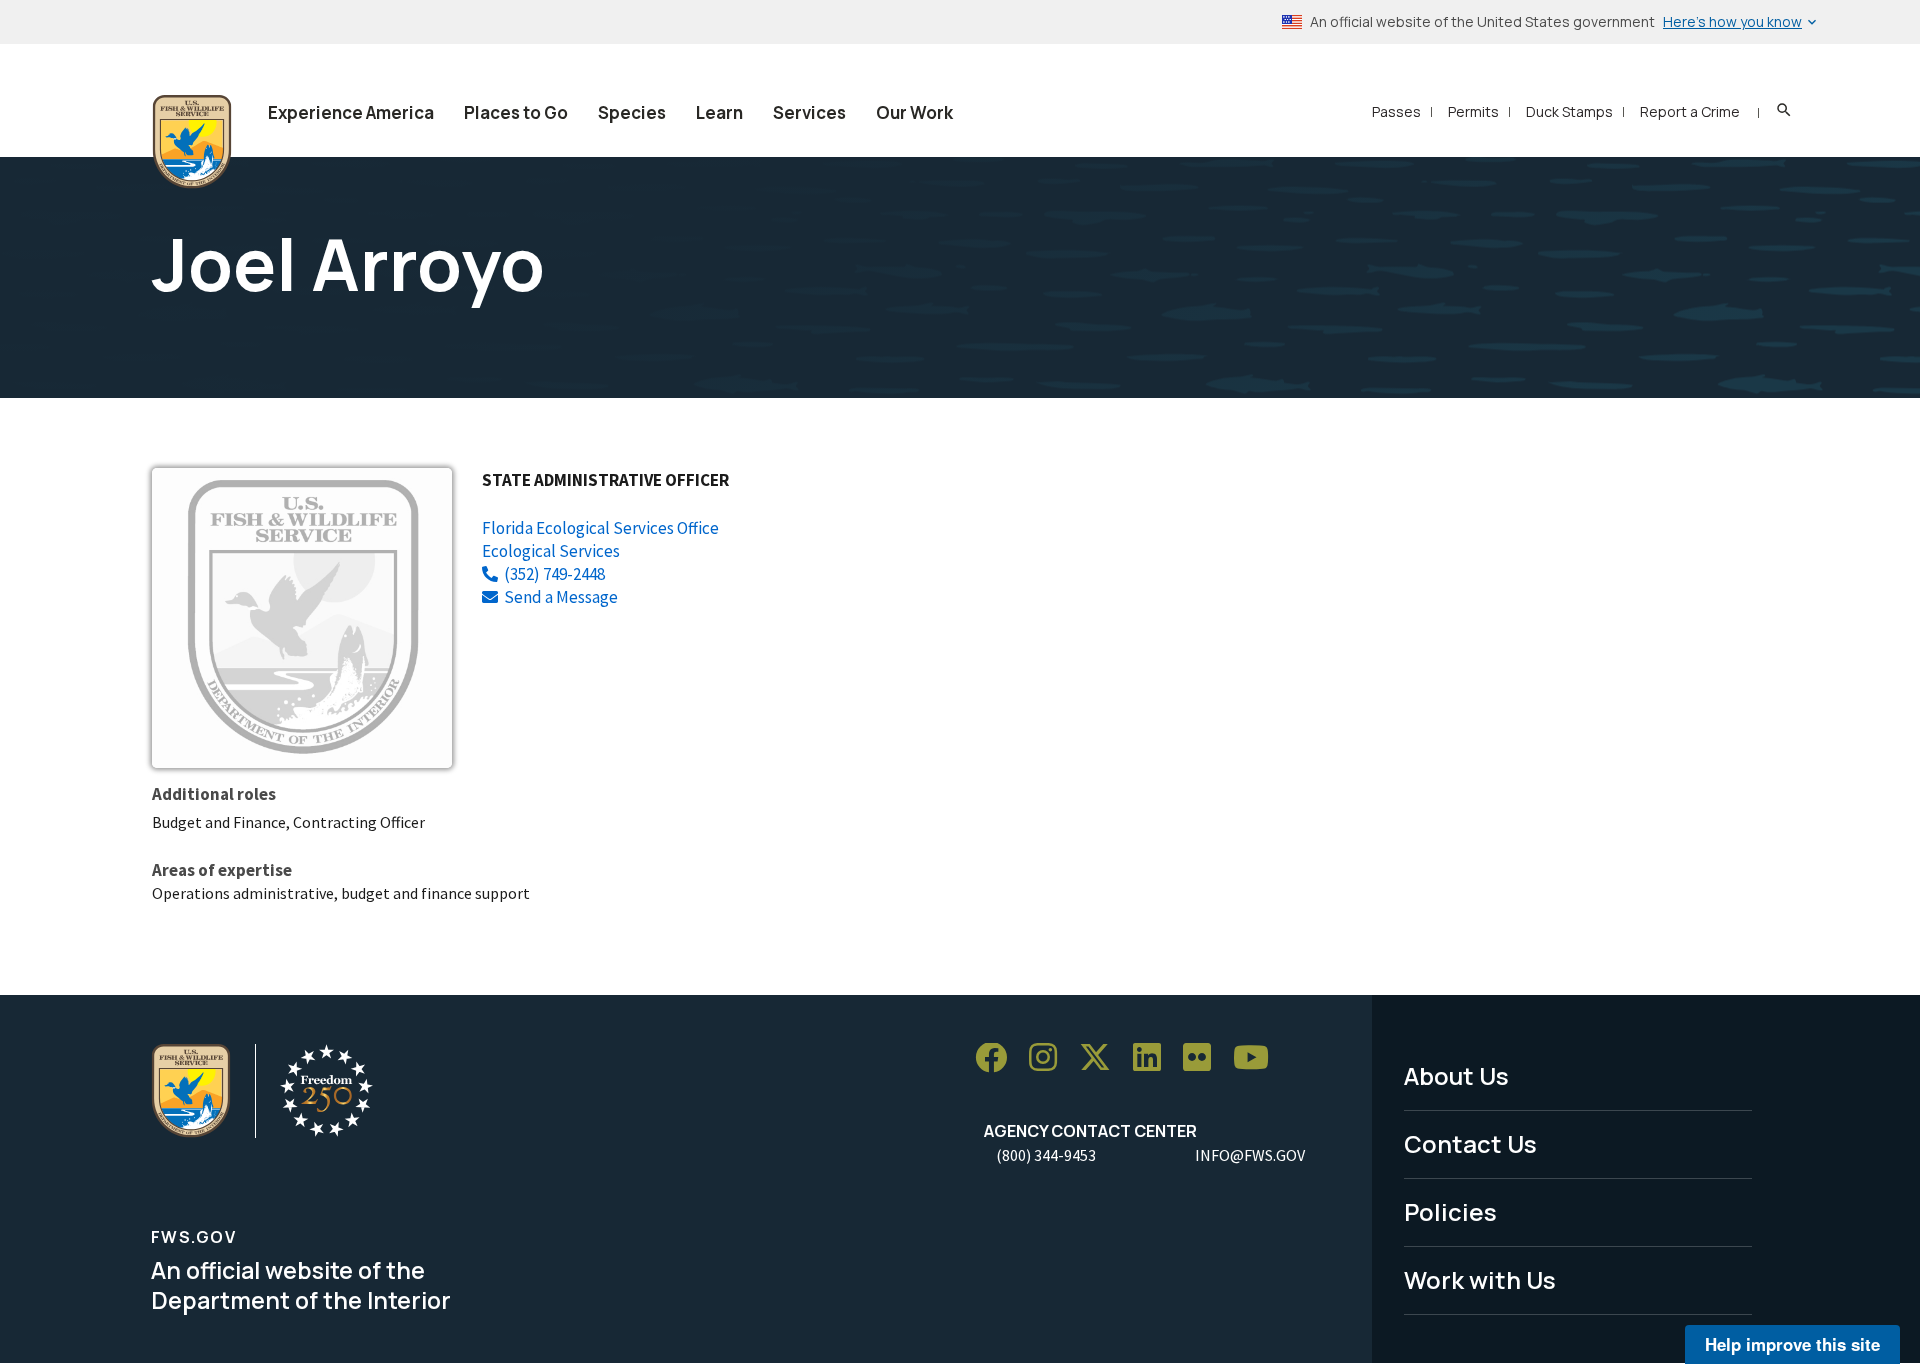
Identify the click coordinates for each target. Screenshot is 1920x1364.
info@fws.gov (1250, 1155)
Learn (719, 112)
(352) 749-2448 (554, 574)
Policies (1450, 1211)
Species (632, 112)
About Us (1456, 1075)
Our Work (914, 112)
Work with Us (1480, 1279)
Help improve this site (1792, 1344)
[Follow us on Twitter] (1102, 1058)
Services (809, 112)
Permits (1473, 111)
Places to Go (516, 112)
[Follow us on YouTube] (1258, 1058)
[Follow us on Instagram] (1050, 1058)
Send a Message (561, 597)
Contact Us (1470, 1143)
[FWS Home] (192, 142)
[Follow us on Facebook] (998, 1058)
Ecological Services (551, 551)
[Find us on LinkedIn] (1154, 1058)
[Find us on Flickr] (1204, 1058)
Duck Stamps (1569, 111)
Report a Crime (1690, 111)
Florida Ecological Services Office (600, 528)
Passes (1396, 111)
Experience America (351, 112)
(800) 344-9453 (1046, 1155)
